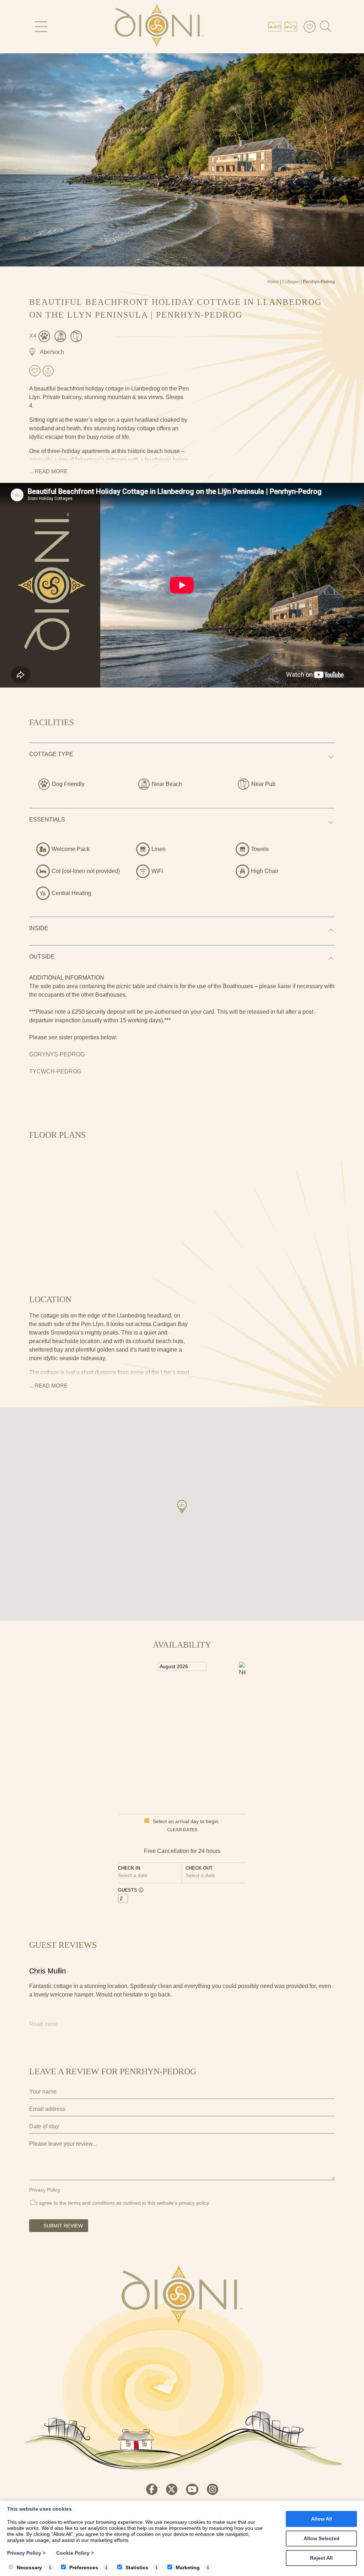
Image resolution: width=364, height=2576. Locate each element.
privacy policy (194, 2203)
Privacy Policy (45, 2190)
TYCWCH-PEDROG (55, 1071)
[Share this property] (48, 371)
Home (273, 282)
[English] (276, 26)
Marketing (188, 2567)
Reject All (321, 2558)
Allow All (322, 2519)
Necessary (29, 2567)
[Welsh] (292, 26)
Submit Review (63, 2226)
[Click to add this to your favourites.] (35, 371)
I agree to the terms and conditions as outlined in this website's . (123, 2203)
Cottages (291, 282)
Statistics (137, 2567)
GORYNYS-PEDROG (57, 1054)
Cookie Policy (75, 2553)
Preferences (84, 2567)
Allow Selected (322, 2538)
